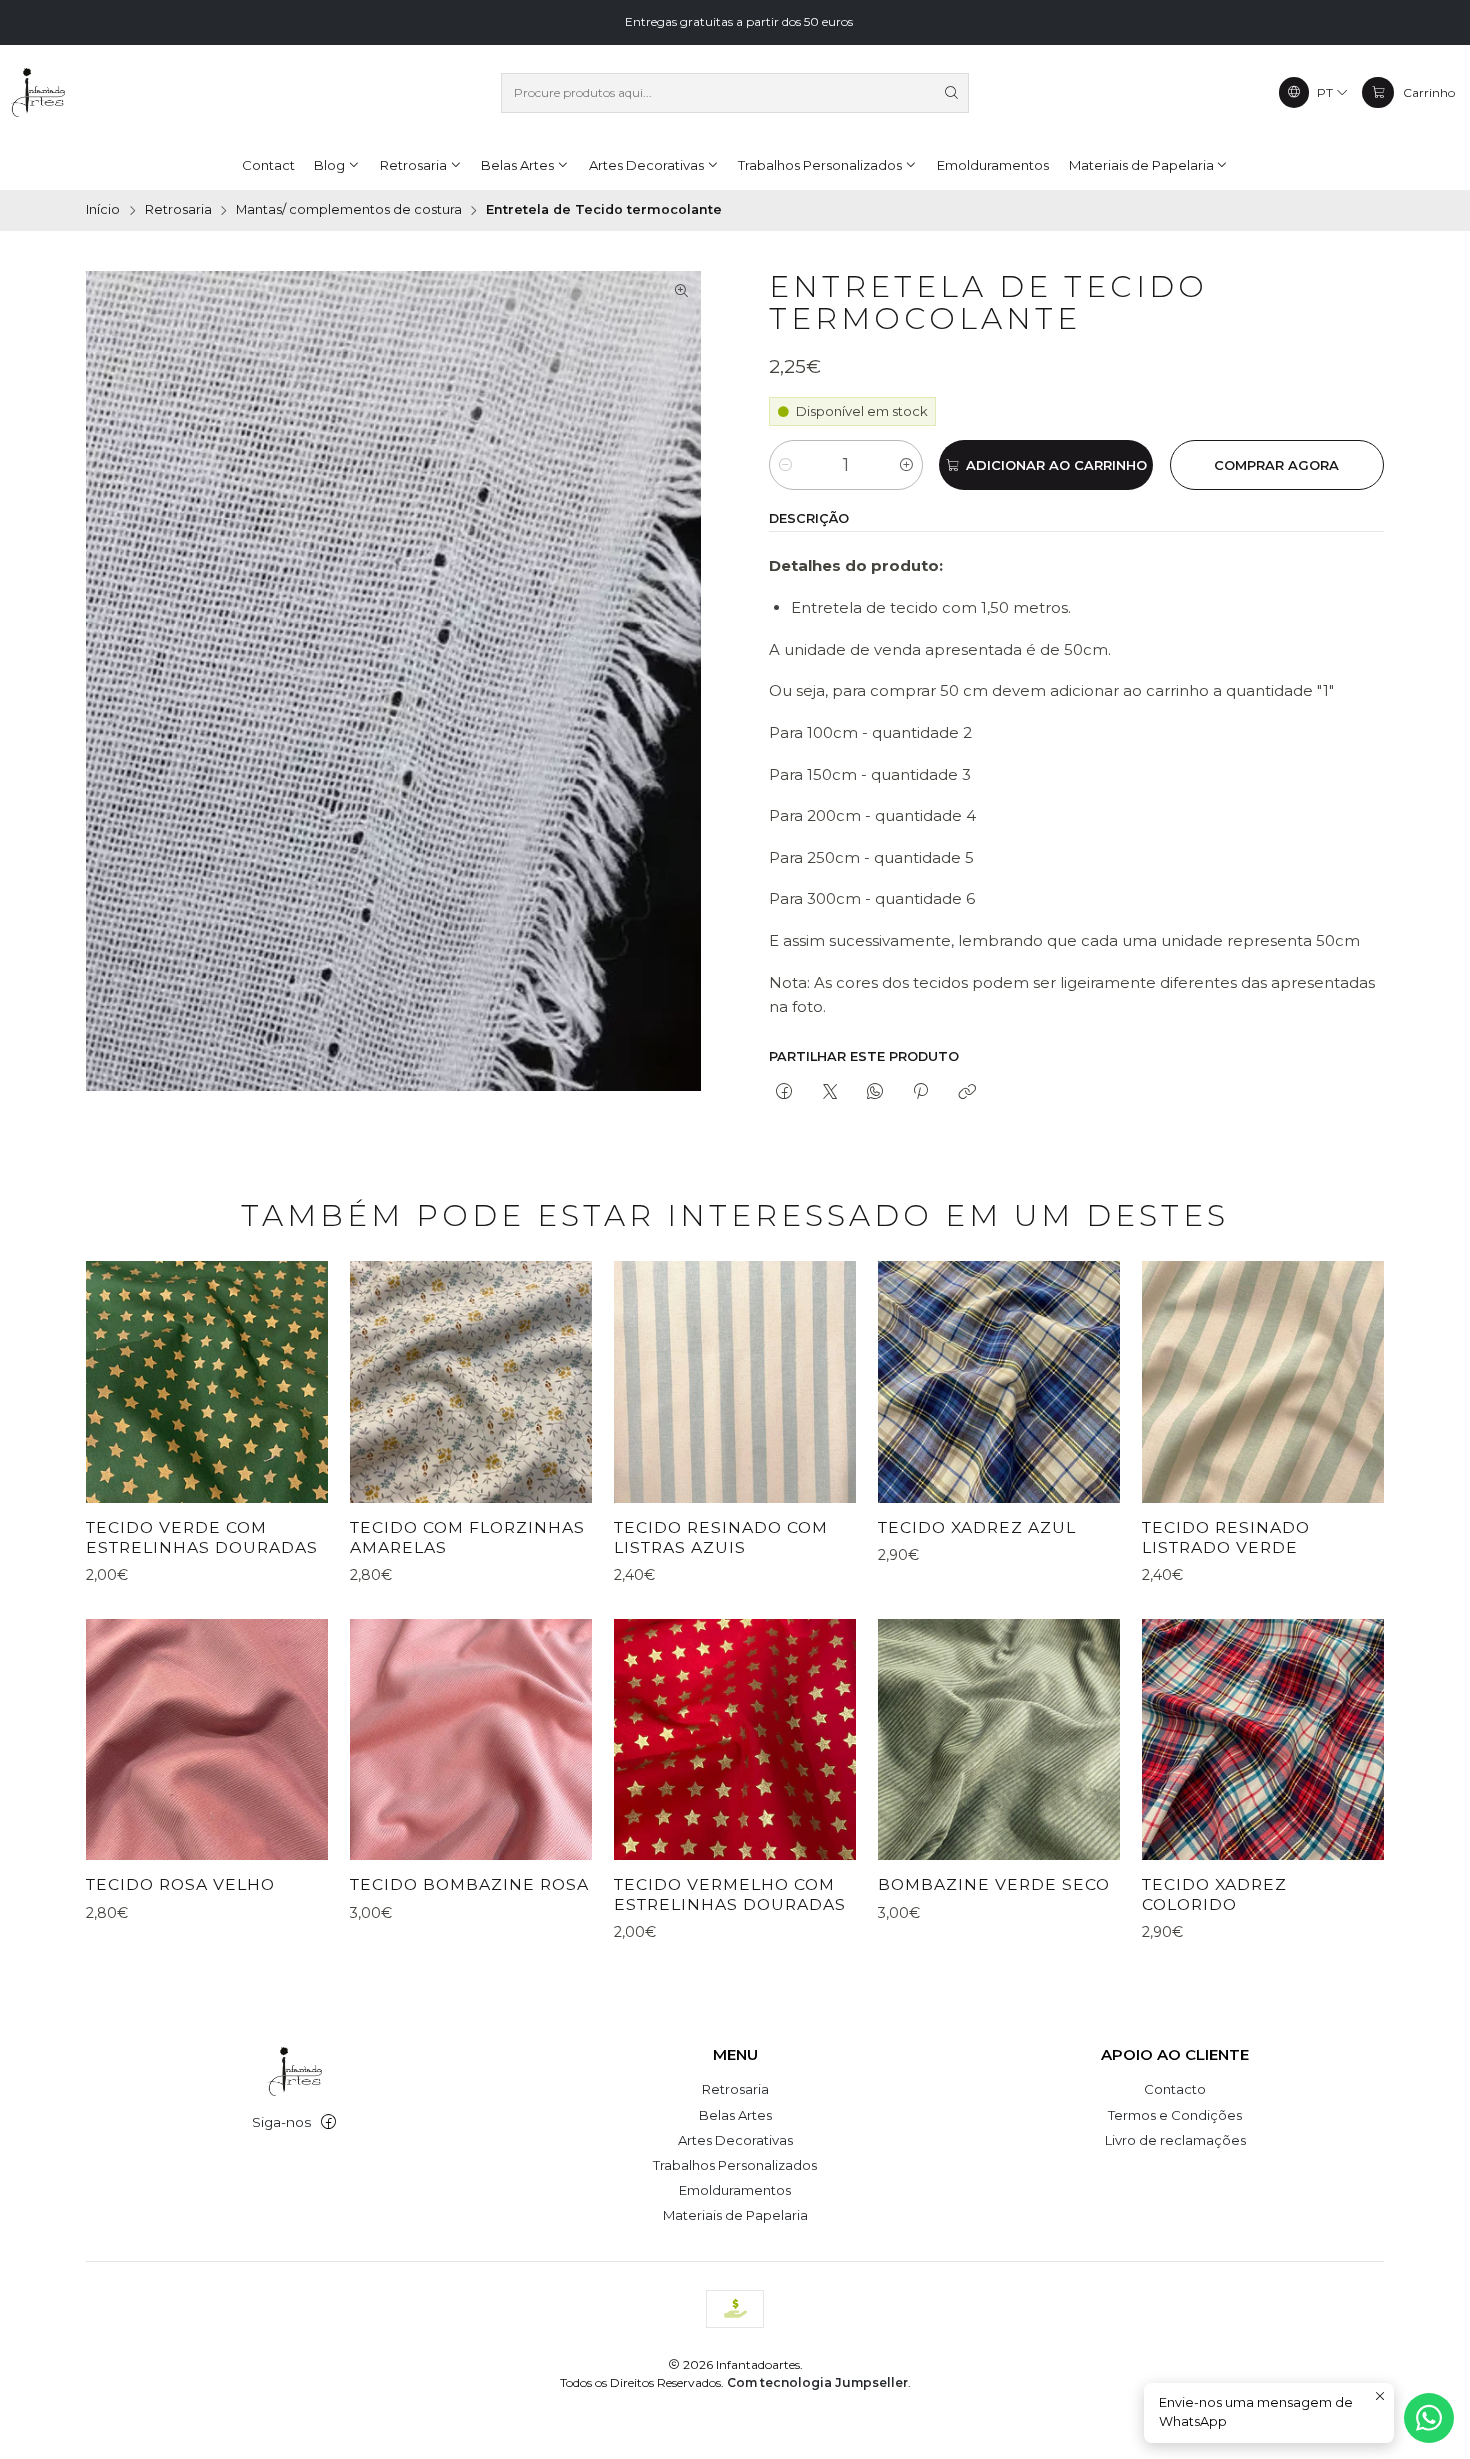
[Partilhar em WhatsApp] (874, 1092)
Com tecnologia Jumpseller (817, 2382)
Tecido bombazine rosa (469, 1884)
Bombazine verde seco (994, 1884)
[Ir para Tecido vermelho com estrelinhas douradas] (735, 1740)
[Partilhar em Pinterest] (921, 1092)
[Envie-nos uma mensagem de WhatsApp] (1429, 2418)
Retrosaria (178, 210)
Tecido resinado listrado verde (1226, 1537)
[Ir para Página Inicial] (38, 93)
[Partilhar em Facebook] (784, 1092)
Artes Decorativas (735, 2140)
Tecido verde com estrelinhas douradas (202, 1537)
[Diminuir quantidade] (785, 465)
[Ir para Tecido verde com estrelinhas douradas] (207, 1382)
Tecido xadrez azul (977, 1527)
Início (103, 210)
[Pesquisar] (952, 93)
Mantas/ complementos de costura (349, 210)
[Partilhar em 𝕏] (829, 1092)
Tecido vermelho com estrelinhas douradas (730, 1894)
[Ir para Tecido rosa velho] (207, 1740)
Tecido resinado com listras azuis (721, 1537)
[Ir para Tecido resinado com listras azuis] (735, 1382)
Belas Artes (735, 2115)
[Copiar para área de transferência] (966, 1092)
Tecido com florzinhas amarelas (467, 1537)
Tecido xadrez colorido (1214, 1894)
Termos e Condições (1175, 2115)
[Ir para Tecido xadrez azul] (999, 1382)
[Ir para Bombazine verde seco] (999, 1740)
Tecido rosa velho (180, 1884)
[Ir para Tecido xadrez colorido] (1263, 1740)
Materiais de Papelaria (735, 2215)
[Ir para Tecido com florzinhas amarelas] (471, 1382)
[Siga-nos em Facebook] (328, 2122)
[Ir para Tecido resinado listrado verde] (1263, 1382)
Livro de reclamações (1175, 2140)
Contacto (1175, 2089)
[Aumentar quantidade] (906, 465)
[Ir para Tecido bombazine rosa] (471, 1740)
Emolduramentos (735, 2190)
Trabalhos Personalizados (735, 2165)
